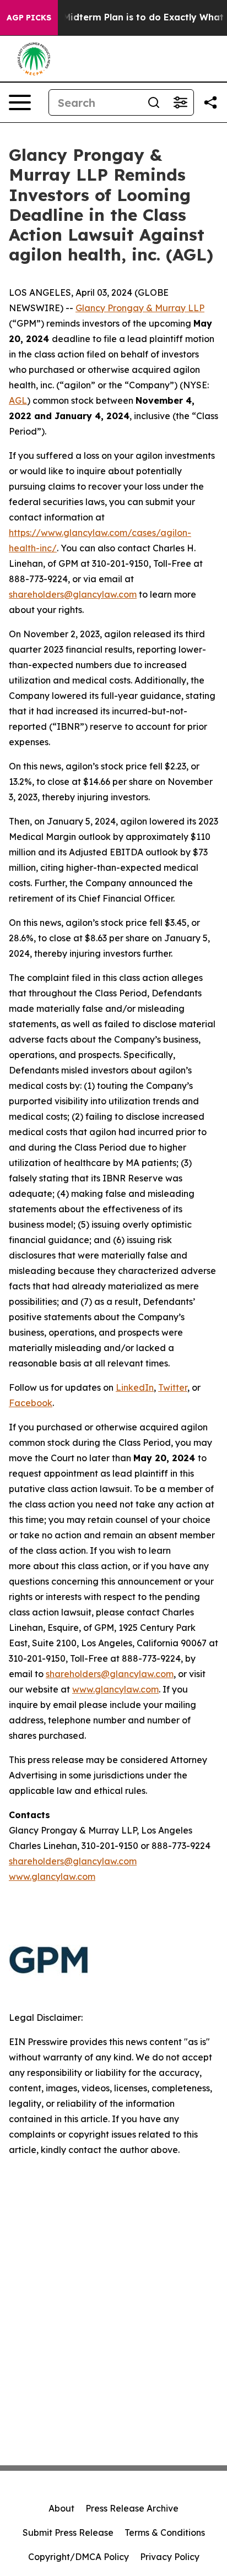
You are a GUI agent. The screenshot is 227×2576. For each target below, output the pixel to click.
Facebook (31, 1403)
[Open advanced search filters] (180, 102)
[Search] (154, 102)
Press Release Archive (132, 2508)
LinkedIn (135, 1387)
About (61, 2508)
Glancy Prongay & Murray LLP (140, 308)
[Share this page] (210, 102)
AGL (18, 400)
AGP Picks (29, 18)
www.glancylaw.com (115, 1689)
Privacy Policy (170, 2557)
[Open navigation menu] (20, 102)
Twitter (173, 1387)
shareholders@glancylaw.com (73, 594)
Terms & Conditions (165, 2532)
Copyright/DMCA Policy (79, 2557)
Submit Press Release (68, 2532)
